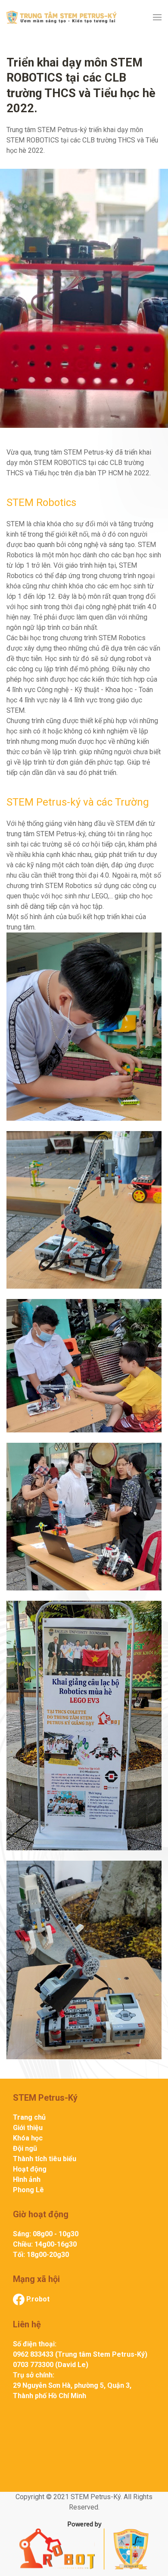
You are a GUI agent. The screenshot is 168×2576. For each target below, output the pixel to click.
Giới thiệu (28, 2128)
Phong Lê (28, 2190)
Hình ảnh (27, 2179)
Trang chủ (29, 2117)
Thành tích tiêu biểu (45, 2159)
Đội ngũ (25, 2148)
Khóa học (28, 2138)
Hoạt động (30, 2169)
